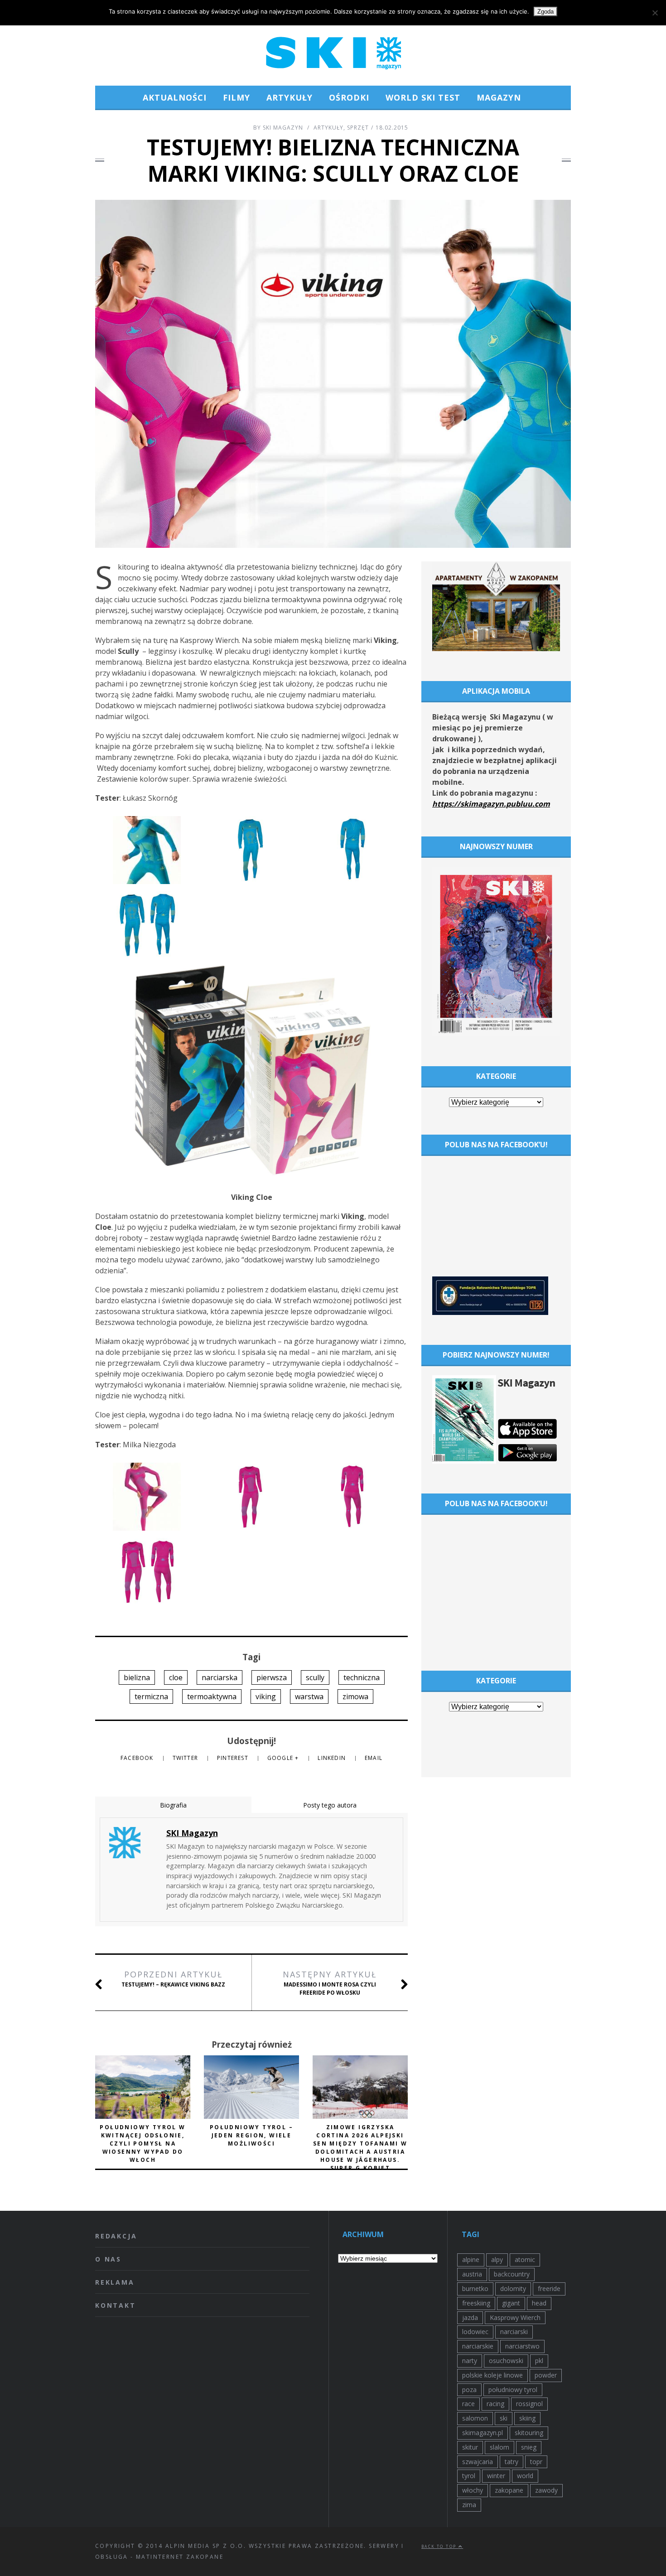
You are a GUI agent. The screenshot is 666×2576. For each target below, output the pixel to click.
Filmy (236, 97)
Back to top (440, 2546)
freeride (549, 2288)
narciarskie (478, 2346)
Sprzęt (358, 128)
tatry (512, 2462)
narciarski (514, 2332)
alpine (471, 2259)
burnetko (475, 2288)
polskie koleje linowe (492, 2375)
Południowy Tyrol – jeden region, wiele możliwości (251, 2135)
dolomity (513, 2288)
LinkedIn (333, 1758)
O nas (108, 2259)
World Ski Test (423, 97)
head (539, 2303)
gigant (511, 2303)
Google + (284, 1758)
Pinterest (234, 1758)
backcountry (512, 2274)
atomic (525, 2259)
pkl (539, 2361)
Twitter (186, 1758)
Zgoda (545, 12)
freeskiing (476, 2303)
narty (470, 2361)
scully (315, 1677)
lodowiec (475, 2332)
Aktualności (175, 97)
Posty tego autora (330, 1805)
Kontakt (116, 2305)
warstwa (309, 1696)
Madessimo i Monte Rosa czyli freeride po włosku (330, 1983)
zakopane (509, 2490)
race (468, 2404)
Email (374, 1758)
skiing (527, 2418)
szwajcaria (478, 2462)
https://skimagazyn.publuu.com (491, 804)
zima (469, 2505)
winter (496, 2476)
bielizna (137, 1677)
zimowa (355, 1696)
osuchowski (506, 2361)
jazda (470, 2317)
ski (504, 2418)
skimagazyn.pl (483, 2433)
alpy (497, 2259)
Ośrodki (349, 97)
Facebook (138, 1758)
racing (495, 2404)
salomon (475, 2418)
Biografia (173, 1805)
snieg (529, 2447)
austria (472, 2274)
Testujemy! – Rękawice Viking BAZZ (173, 1979)
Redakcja (116, 2236)
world (525, 2476)
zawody (546, 2490)
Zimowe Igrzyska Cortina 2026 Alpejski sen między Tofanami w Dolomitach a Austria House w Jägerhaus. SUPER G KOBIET (360, 2148)
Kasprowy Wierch (515, 2317)
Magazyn (499, 97)
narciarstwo (522, 2346)
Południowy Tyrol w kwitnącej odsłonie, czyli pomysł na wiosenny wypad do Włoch (142, 2143)
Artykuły (290, 97)
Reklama (115, 2282)
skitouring (529, 2433)
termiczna (151, 1696)
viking (266, 1696)
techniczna (362, 1677)
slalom (499, 2447)
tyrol (469, 2476)
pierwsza (272, 1677)
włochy (473, 2490)
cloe (176, 1677)
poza (469, 2390)
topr (536, 2462)
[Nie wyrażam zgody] (655, 13)
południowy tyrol (513, 2390)
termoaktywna (212, 1696)
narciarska (220, 1677)
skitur (470, 2447)
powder (546, 2375)
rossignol (529, 2404)
